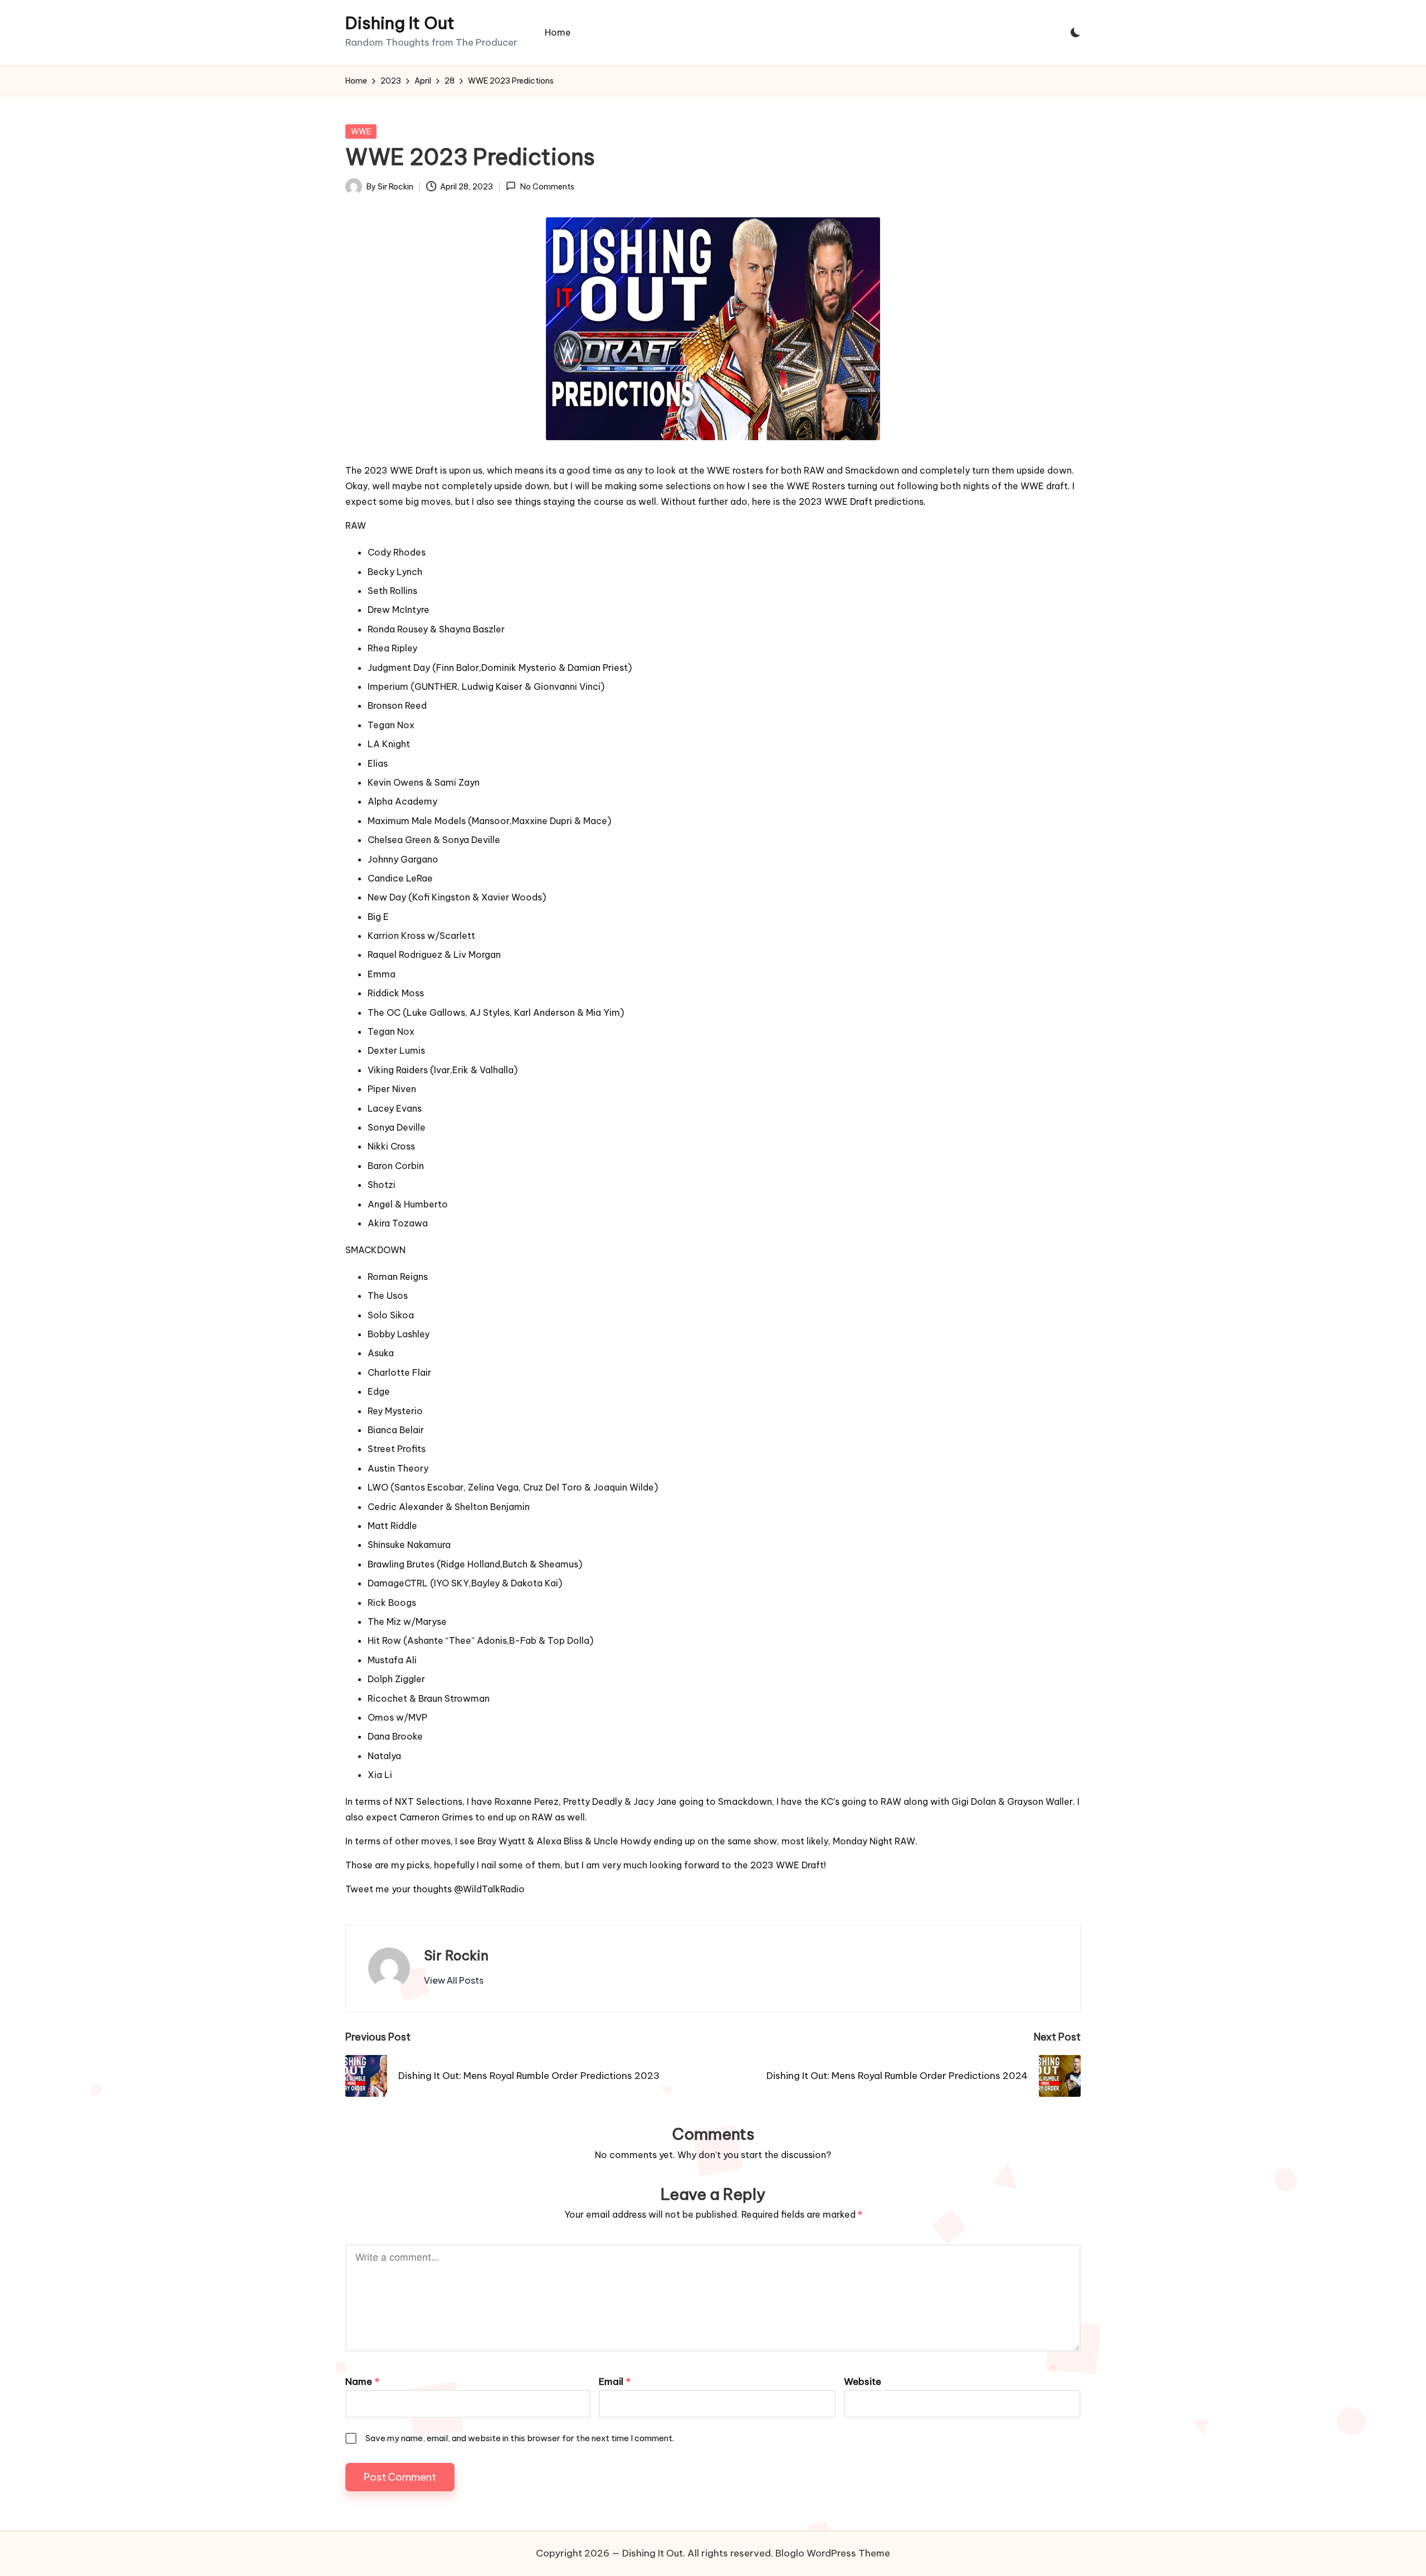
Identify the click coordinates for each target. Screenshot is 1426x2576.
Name (362, 2382)
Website (863, 2382)
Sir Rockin (456, 1955)
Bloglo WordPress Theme (833, 2553)
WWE (361, 132)
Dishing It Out (400, 23)
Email (615, 2382)
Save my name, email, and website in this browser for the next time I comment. (520, 2438)
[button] (454, 1980)
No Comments (547, 187)
